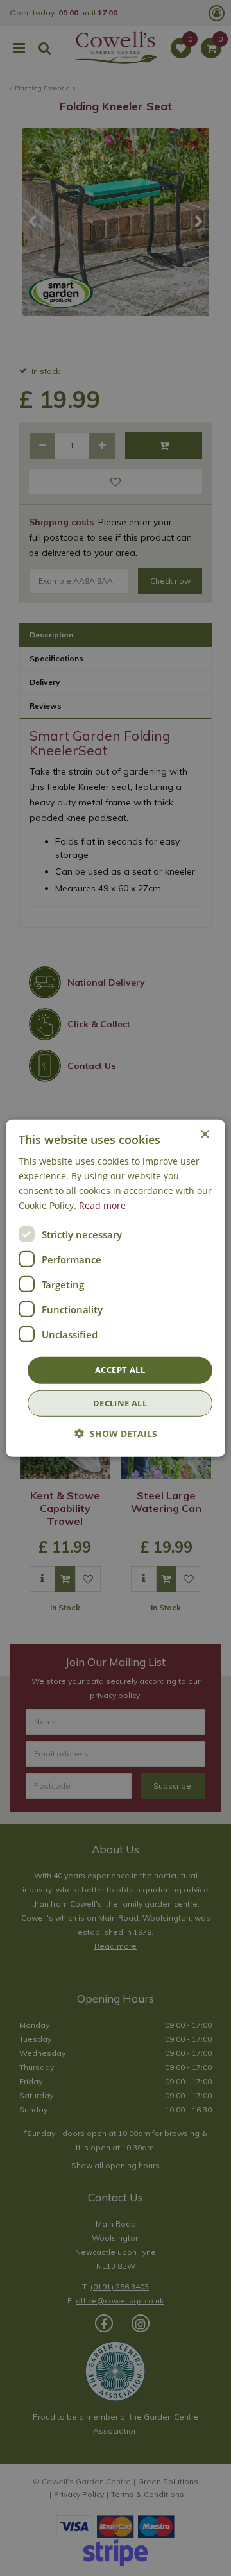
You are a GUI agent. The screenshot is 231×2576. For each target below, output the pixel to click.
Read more (102, 1205)
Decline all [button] (120, 1403)
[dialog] (116, 1288)
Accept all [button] (120, 1370)
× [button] (204, 1134)
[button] (116, 1434)
